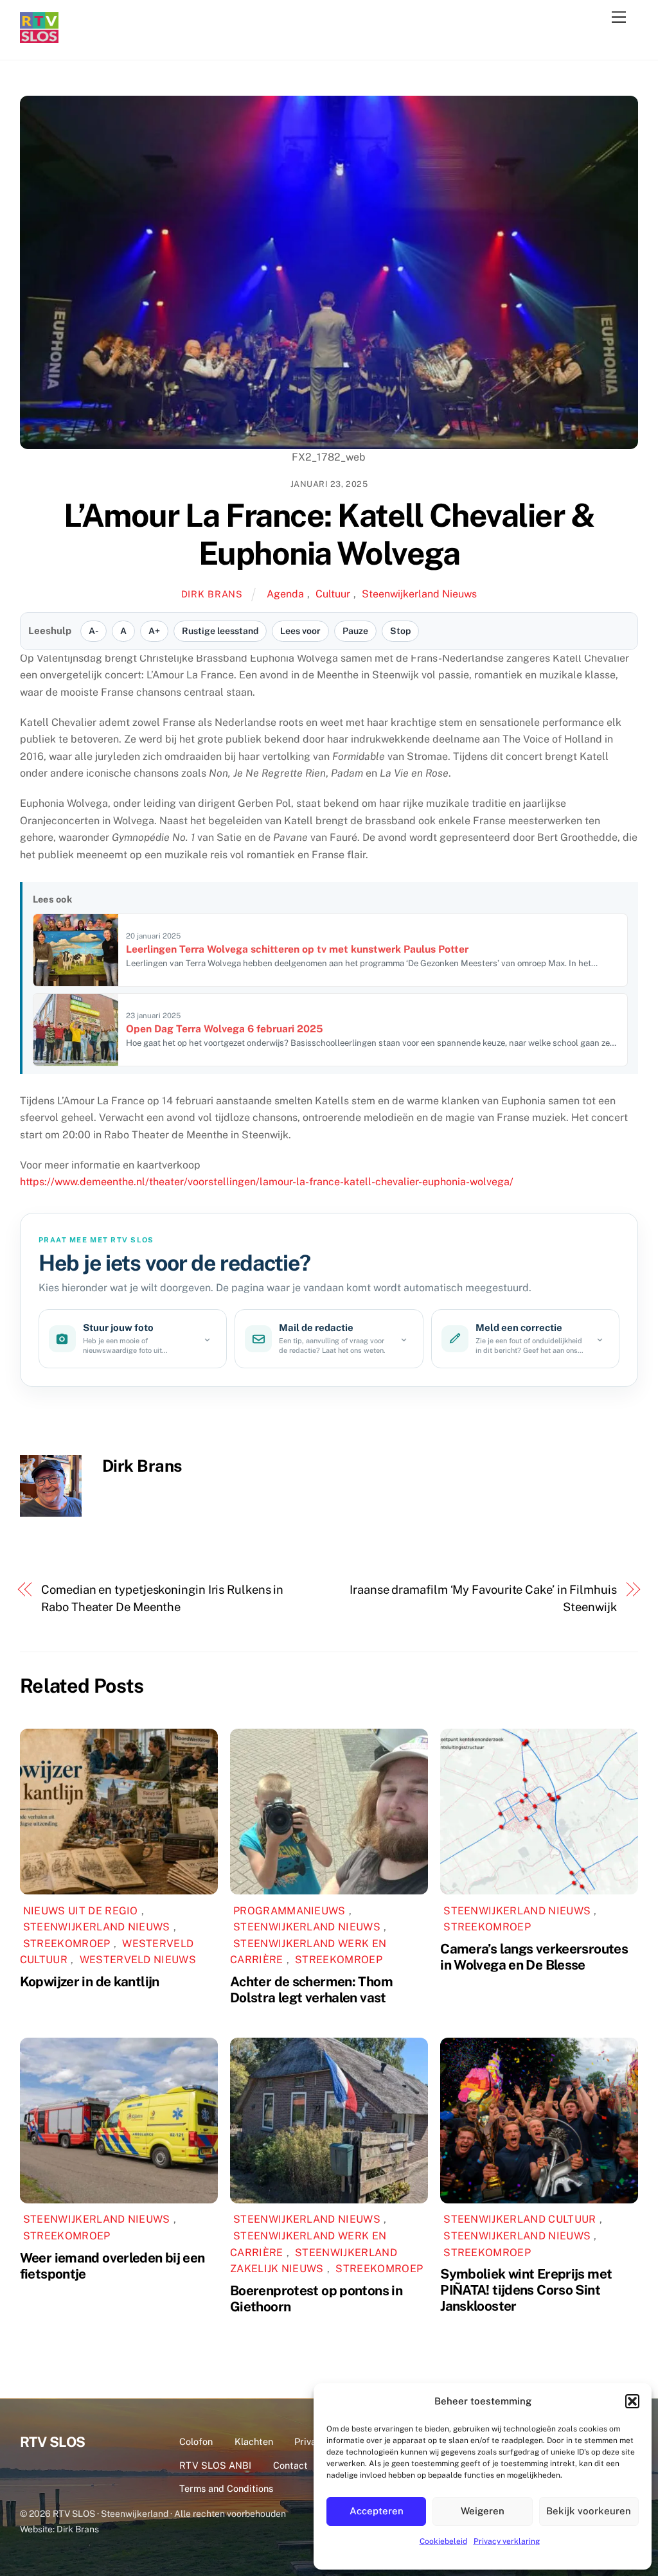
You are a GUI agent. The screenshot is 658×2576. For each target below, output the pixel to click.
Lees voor (300, 631)
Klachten (254, 2441)
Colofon (196, 2441)
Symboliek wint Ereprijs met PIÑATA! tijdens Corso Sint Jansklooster (526, 2290)
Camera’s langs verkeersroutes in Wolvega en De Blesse (534, 1957)
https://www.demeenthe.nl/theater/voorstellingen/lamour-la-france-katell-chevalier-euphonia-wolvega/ (267, 1182)
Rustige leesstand (220, 631)
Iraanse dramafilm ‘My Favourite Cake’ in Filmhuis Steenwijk (483, 1598)
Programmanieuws (289, 1911)
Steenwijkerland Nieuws (419, 594)
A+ (154, 631)
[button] (632, 2401)
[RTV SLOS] (39, 38)
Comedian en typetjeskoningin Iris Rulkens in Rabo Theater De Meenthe (162, 1598)
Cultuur (333, 594)
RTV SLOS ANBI (215, 2465)
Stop (400, 631)
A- (93, 631)
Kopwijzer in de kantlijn (90, 1981)
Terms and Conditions (226, 2488)
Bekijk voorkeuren (589, 2511)
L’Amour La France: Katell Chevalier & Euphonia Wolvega (329, 534)
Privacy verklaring (507, 2541)
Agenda (285, 594)
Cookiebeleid (443, 2541)
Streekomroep (67, 1944)
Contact (290, 2465)
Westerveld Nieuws (138, 1960)
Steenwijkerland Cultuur (520, 2219)
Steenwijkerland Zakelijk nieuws (314, 2261)
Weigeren (483, 2511)
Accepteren (377, 2511)
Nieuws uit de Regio (81, 1911)
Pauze (355, 631)
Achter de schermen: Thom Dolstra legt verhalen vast (311, 1989)
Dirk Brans (212, 594)
